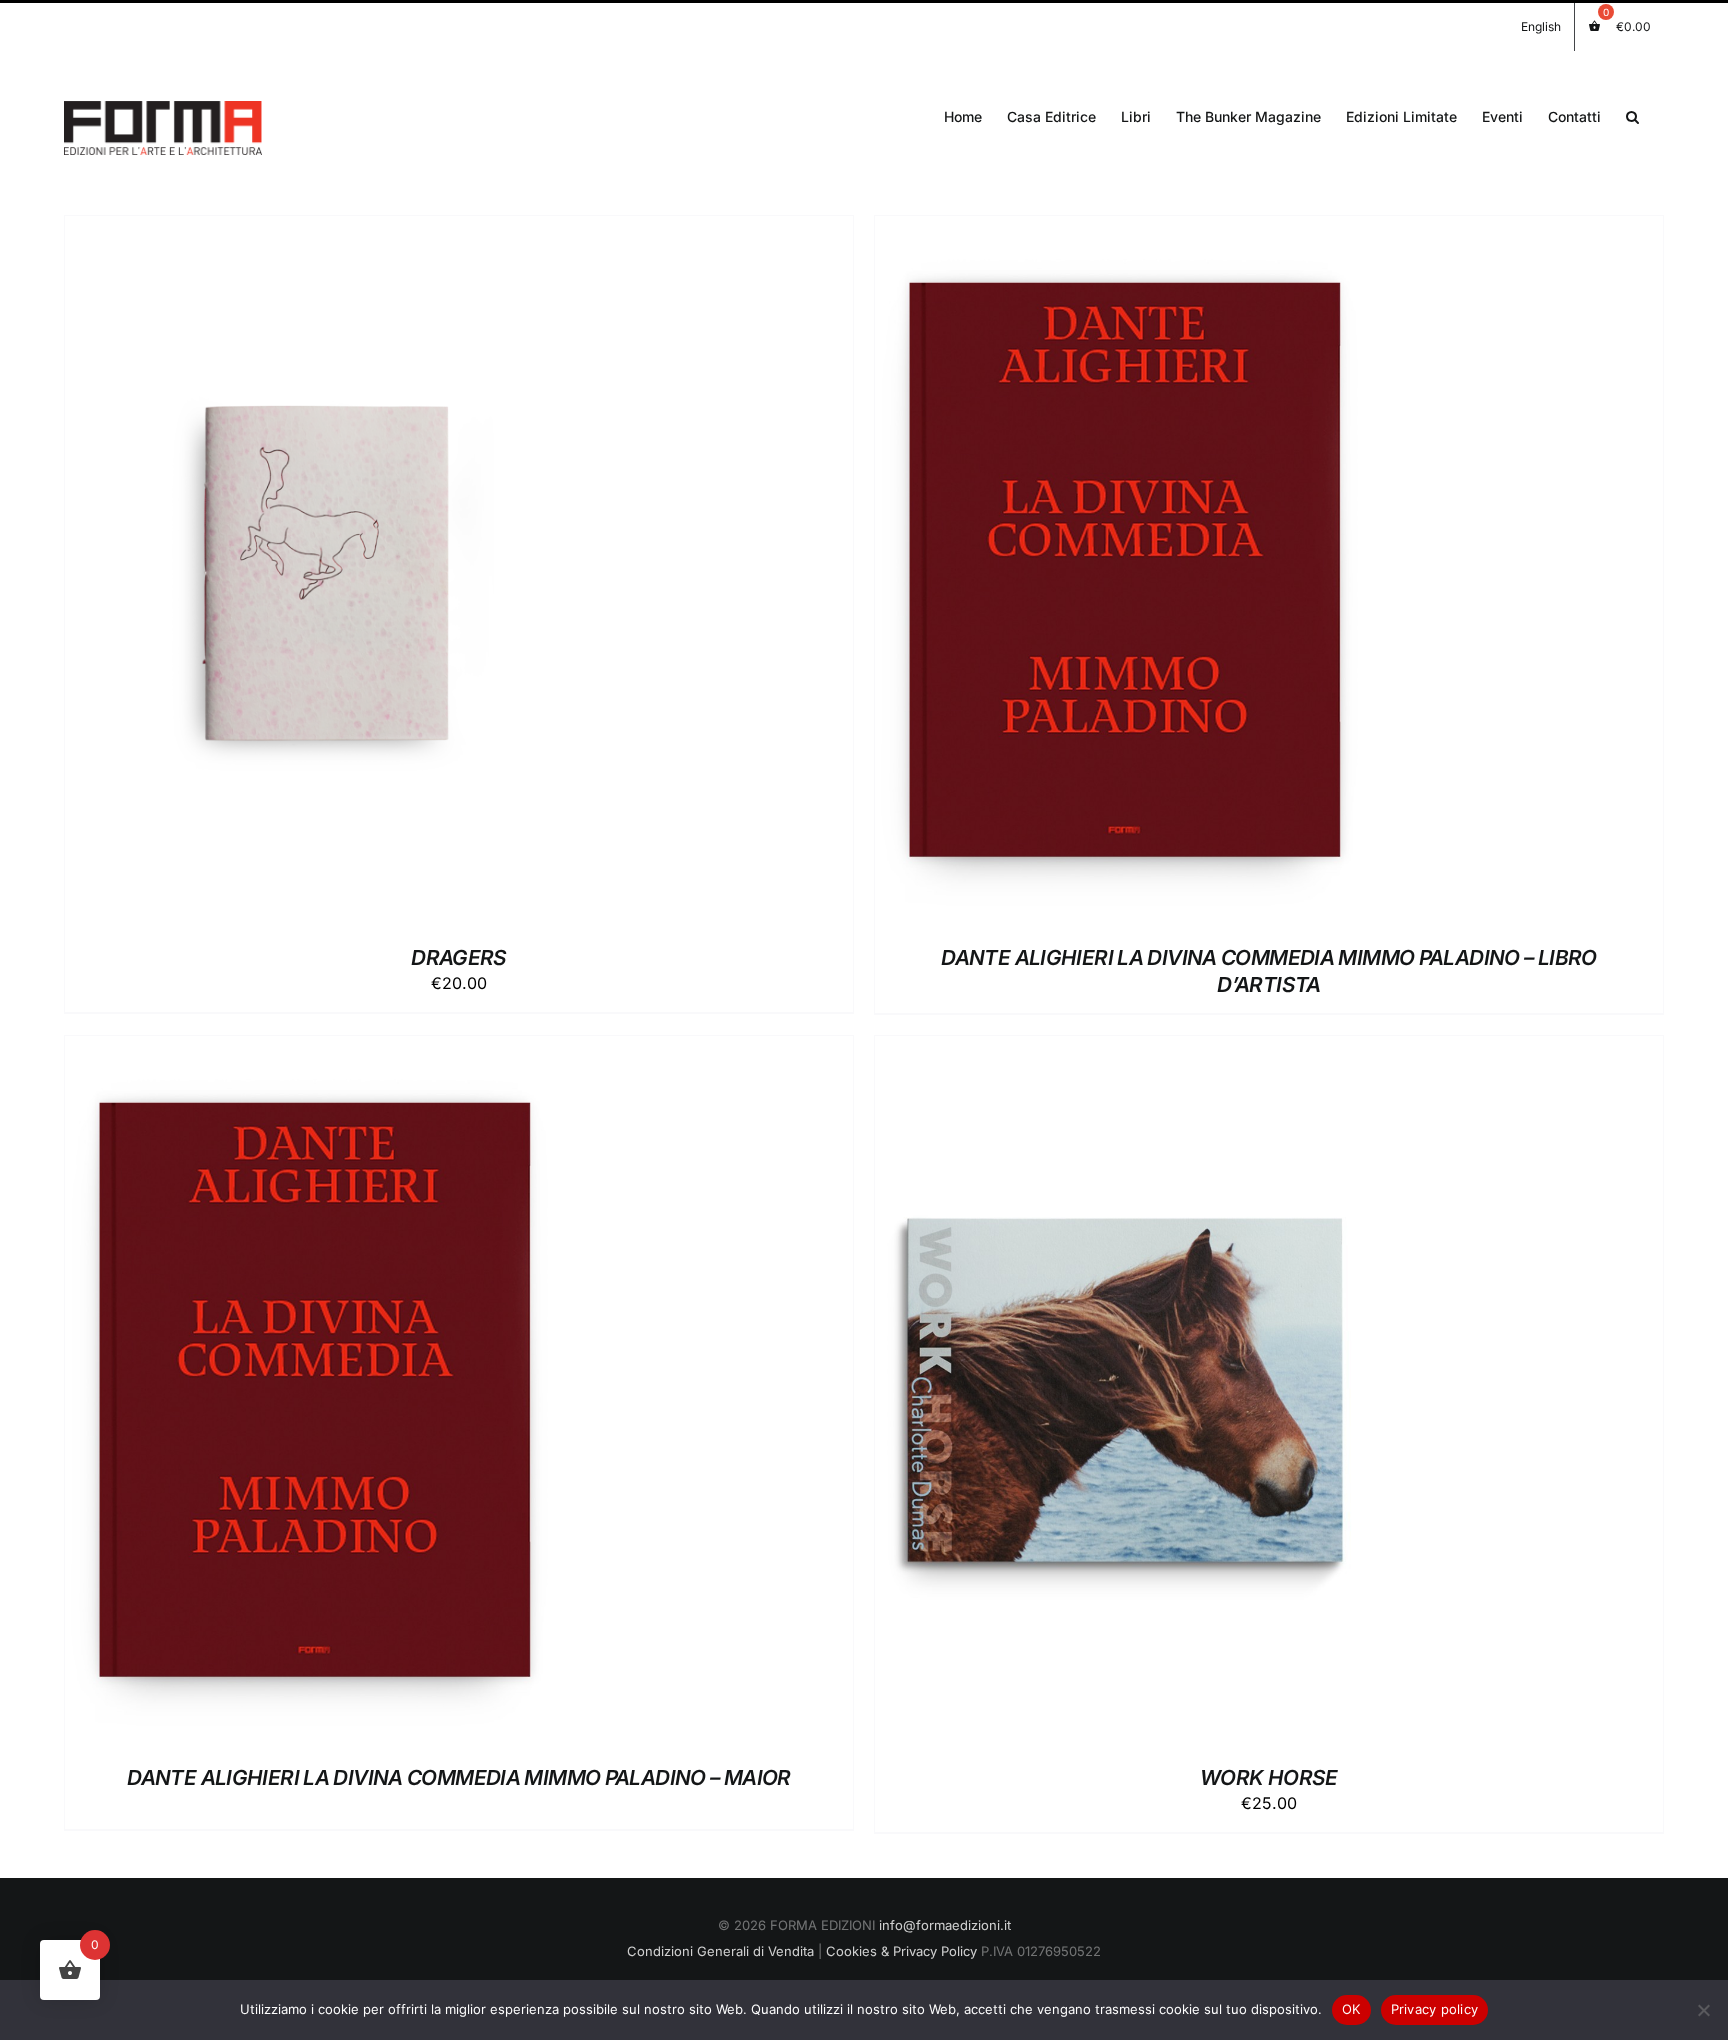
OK (1351, 2009)
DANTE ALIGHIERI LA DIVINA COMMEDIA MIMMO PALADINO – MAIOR (458, 1777)
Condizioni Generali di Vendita (720, 1951)
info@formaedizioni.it (945, 1925)
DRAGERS (459, 957)
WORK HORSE (1269, 1777)
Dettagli (414, 573)
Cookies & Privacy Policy (901, 1951)
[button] (1632, 115)
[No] (1703, 2010)
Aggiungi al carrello (265, 573)
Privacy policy (1435, 2009)
